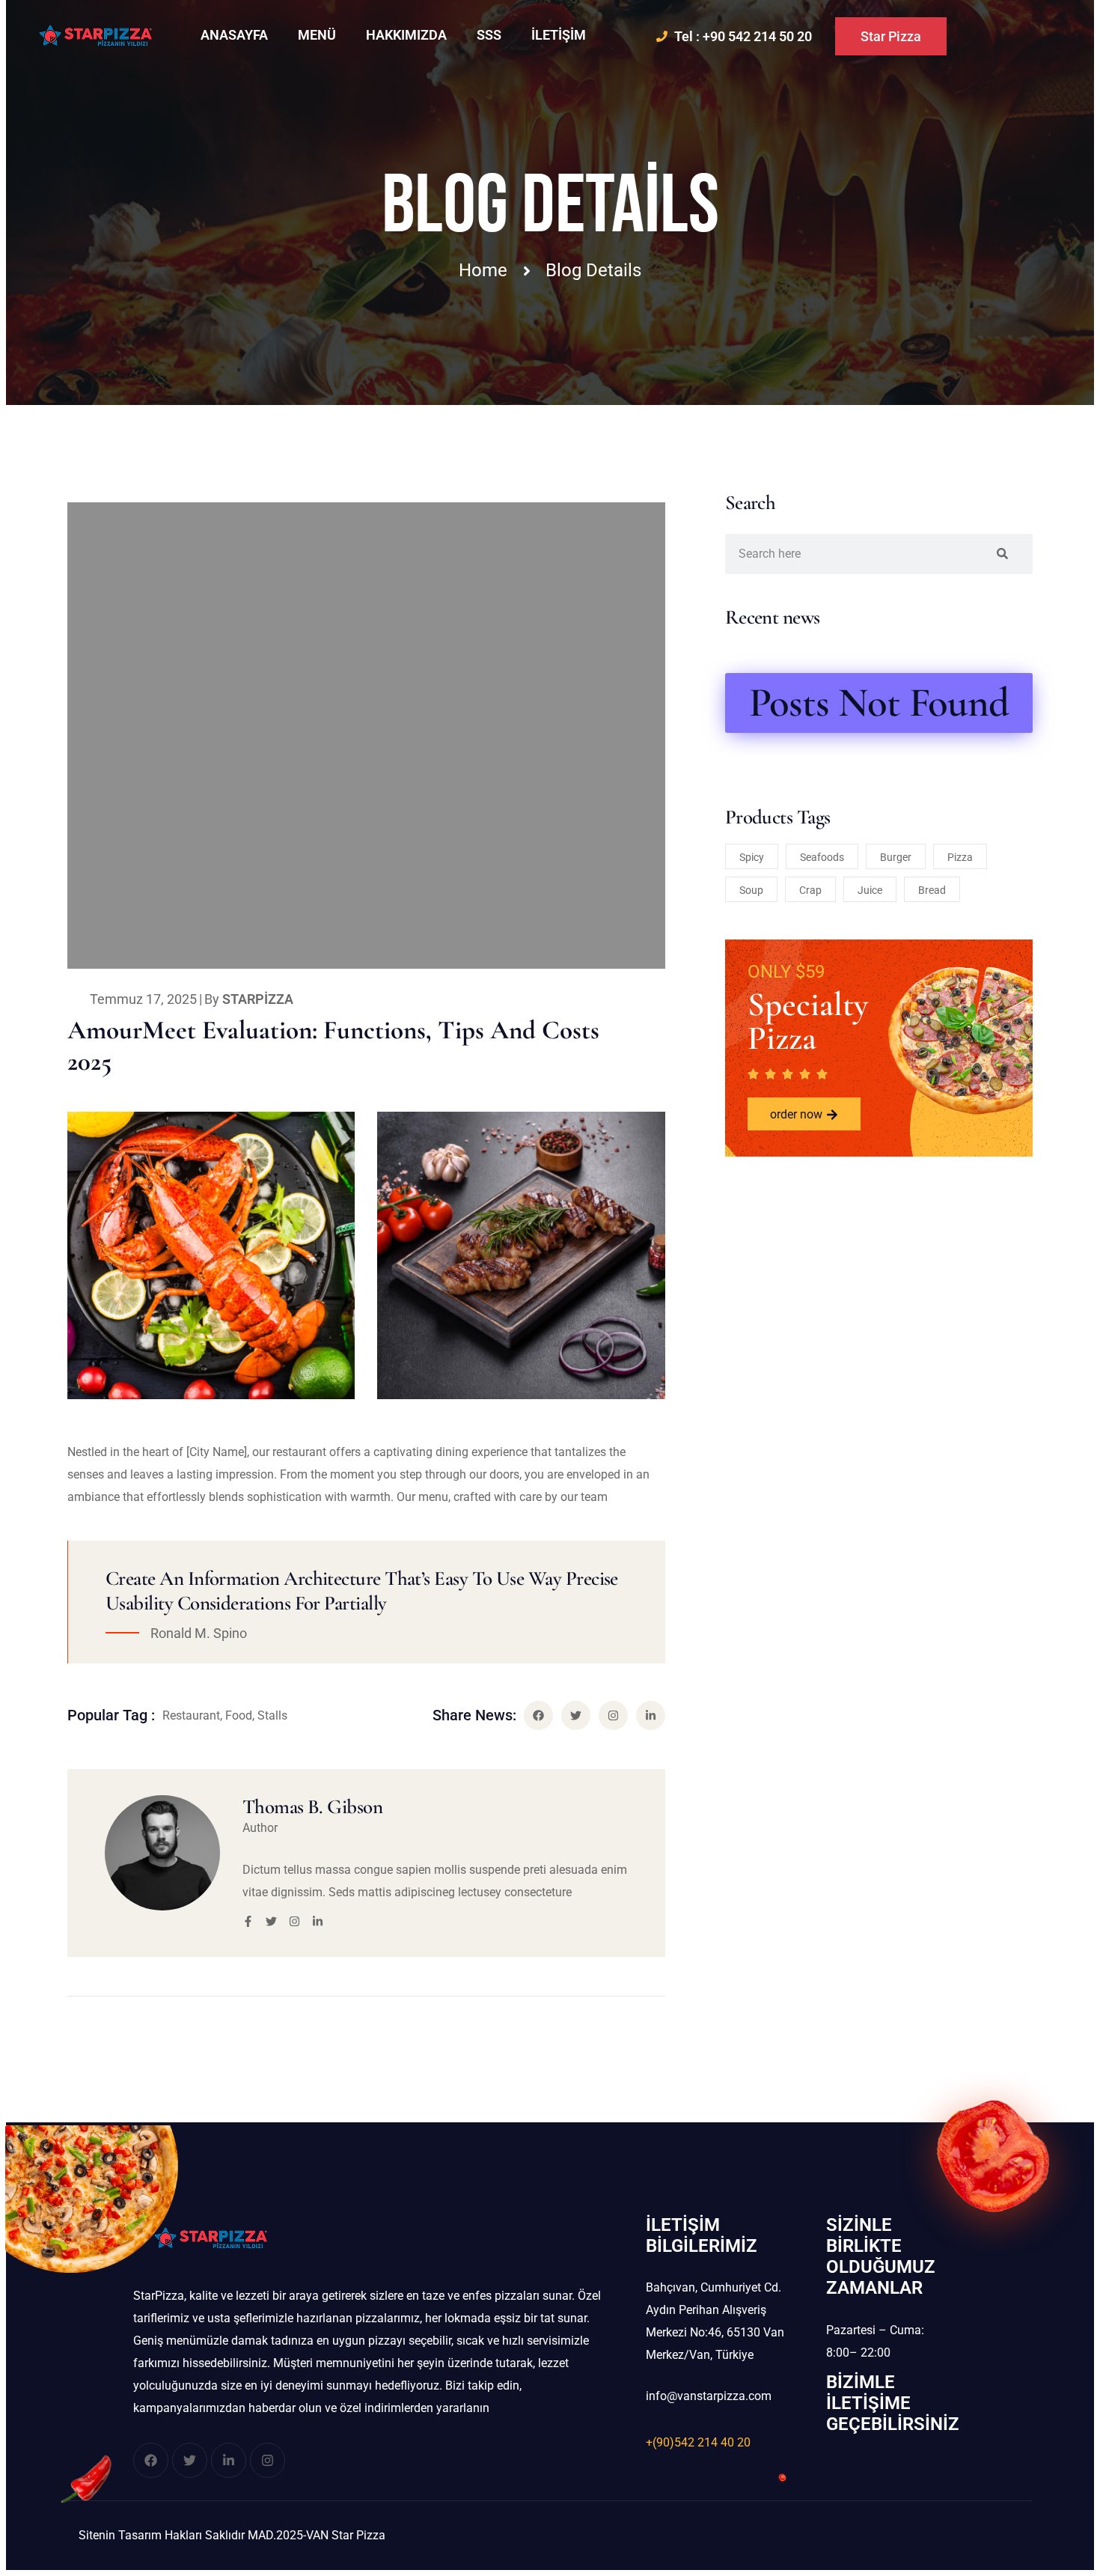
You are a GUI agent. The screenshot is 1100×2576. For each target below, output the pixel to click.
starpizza (258, 999)
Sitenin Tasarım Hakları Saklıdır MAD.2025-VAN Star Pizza (232, 2535)
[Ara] (1002, 554)
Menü (317, 35)
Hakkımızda (406, 35)
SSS (489, 35)
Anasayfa (234, 35)
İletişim (559, 35)
